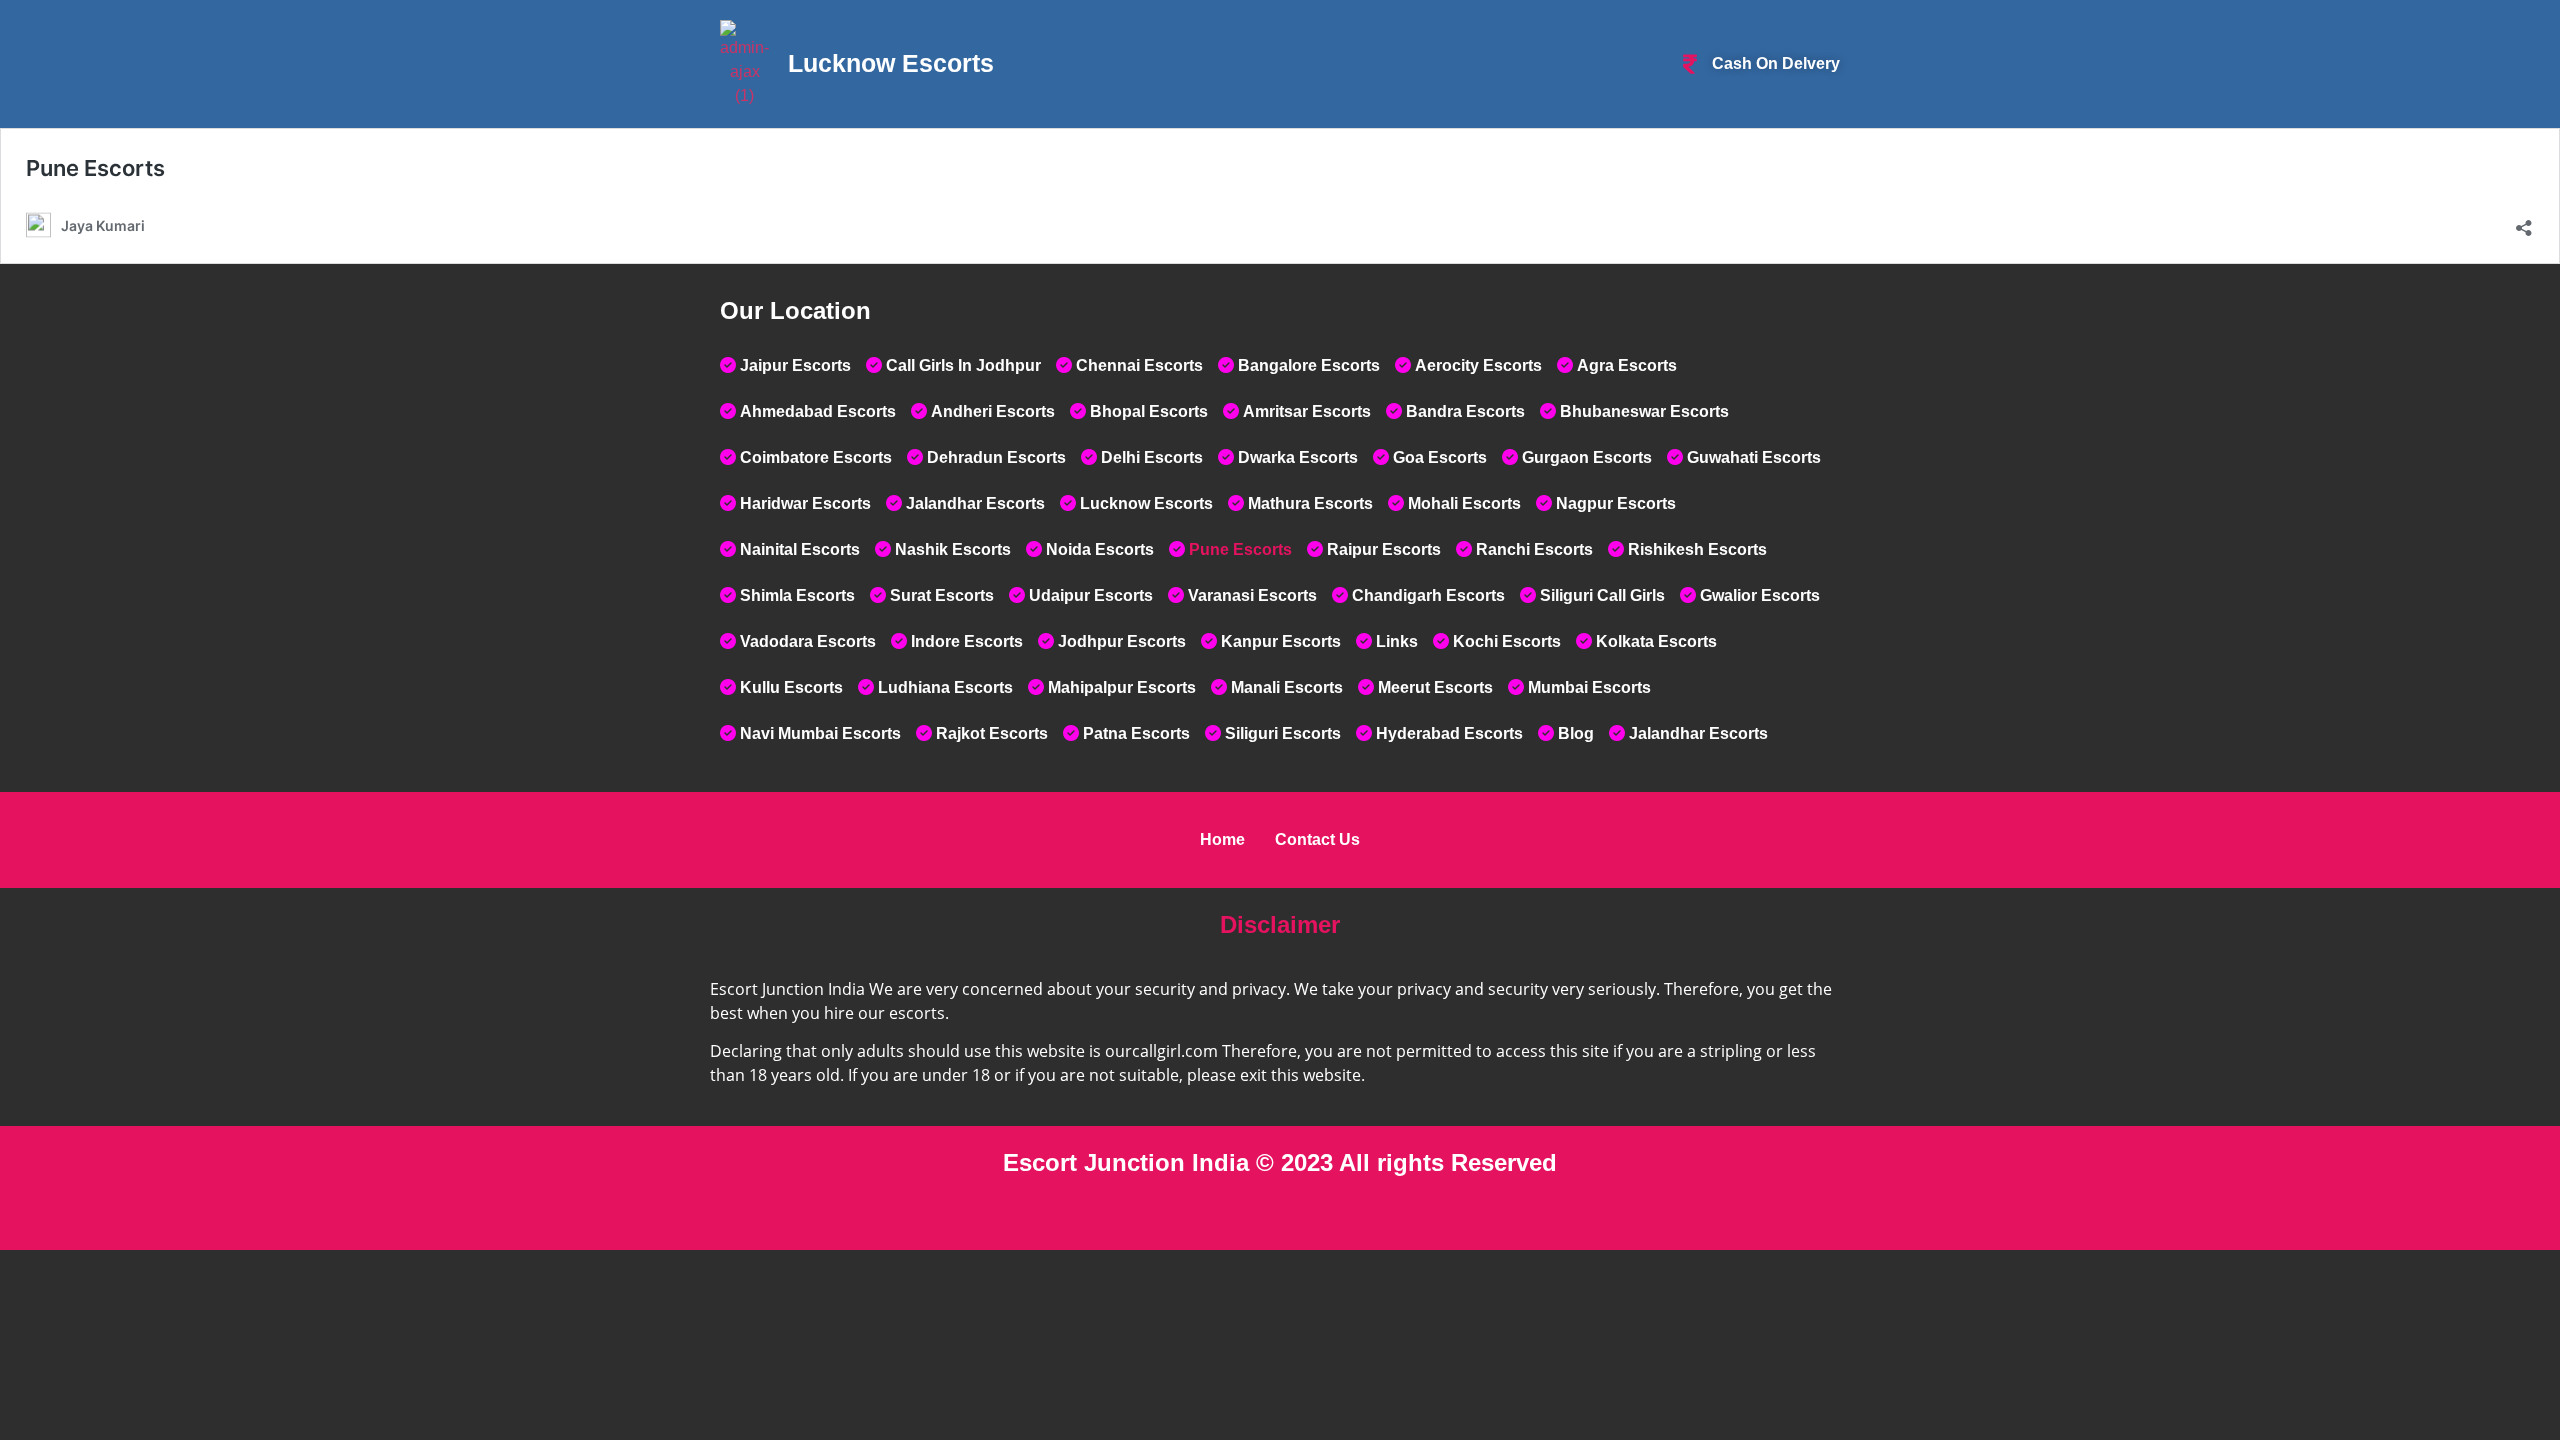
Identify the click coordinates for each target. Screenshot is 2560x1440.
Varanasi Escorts (1252, 595)
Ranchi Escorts (1534, 549)
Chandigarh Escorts (1428, 595)
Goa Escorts (1440, 457)
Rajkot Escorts (992, 733)
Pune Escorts (95, 168)
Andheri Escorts (993, 411)
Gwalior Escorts (1760, 595)
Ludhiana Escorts (945, 687)
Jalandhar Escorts (975, 503)
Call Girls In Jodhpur (963, 365)
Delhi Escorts (1152, 457)
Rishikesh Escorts (1697, 549)
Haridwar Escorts (805, 503)
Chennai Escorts (1139, 365)
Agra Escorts (1627, 365)
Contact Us (1317, 839)
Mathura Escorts (1310, 503)
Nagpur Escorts (1616, 503)
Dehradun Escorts (996, 457)
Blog (1576, 733)
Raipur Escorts (1384, 549)
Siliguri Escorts (1283, 733)
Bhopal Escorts (1149, 411)
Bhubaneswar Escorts (1644, 411)
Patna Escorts (1136, 733)
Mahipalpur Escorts (1122, 687)
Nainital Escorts (800, 549)
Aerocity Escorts (1478, 365)
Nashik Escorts (953, 549)
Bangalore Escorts (1309, 365)
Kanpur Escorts (1281, 641)
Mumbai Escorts (1589, 687)
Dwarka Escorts (1298, 457)
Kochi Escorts (1507, 641)
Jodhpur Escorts (1122, 641)
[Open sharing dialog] (2524, 223)
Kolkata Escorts (1656, 641)
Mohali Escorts (1464, 503)
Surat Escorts (942, 595)
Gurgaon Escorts (1587, 457)
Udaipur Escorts (1091, 595)
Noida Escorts (1100, 549)
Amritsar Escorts (1307, 411)
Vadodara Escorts (808, 641)
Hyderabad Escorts (1449, 733)
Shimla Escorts (797, 595)
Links (1397, 641)
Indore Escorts (967, 641)
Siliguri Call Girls (1602, 595)
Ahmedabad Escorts (818, 411)
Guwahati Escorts (1754, 457)
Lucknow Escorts (1146, 503)
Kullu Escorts (791, 687)
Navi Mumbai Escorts (820, 733)
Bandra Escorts (1465, 411)
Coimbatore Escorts (816, 457)
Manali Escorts (1287, 687)
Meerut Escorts (1435, 687)
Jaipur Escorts (795, 365)
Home (1222, 839)
